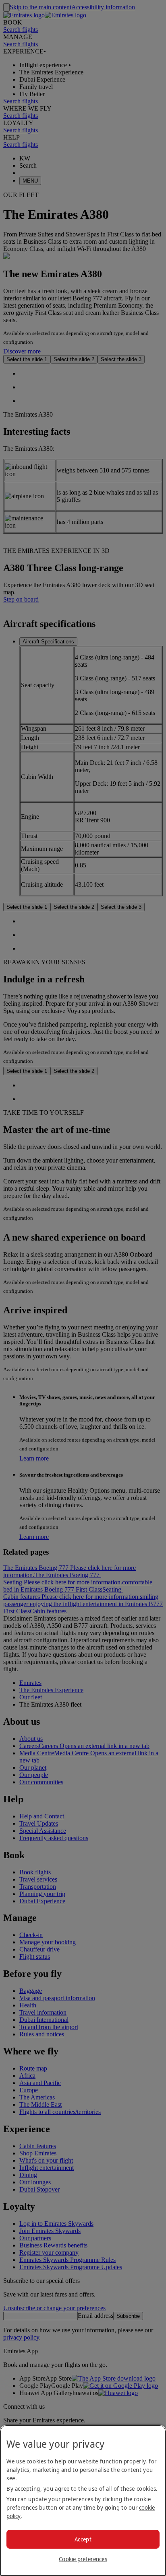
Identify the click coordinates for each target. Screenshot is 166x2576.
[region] (83, 2500)
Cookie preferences (83, 2559)
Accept (83, 2539)
